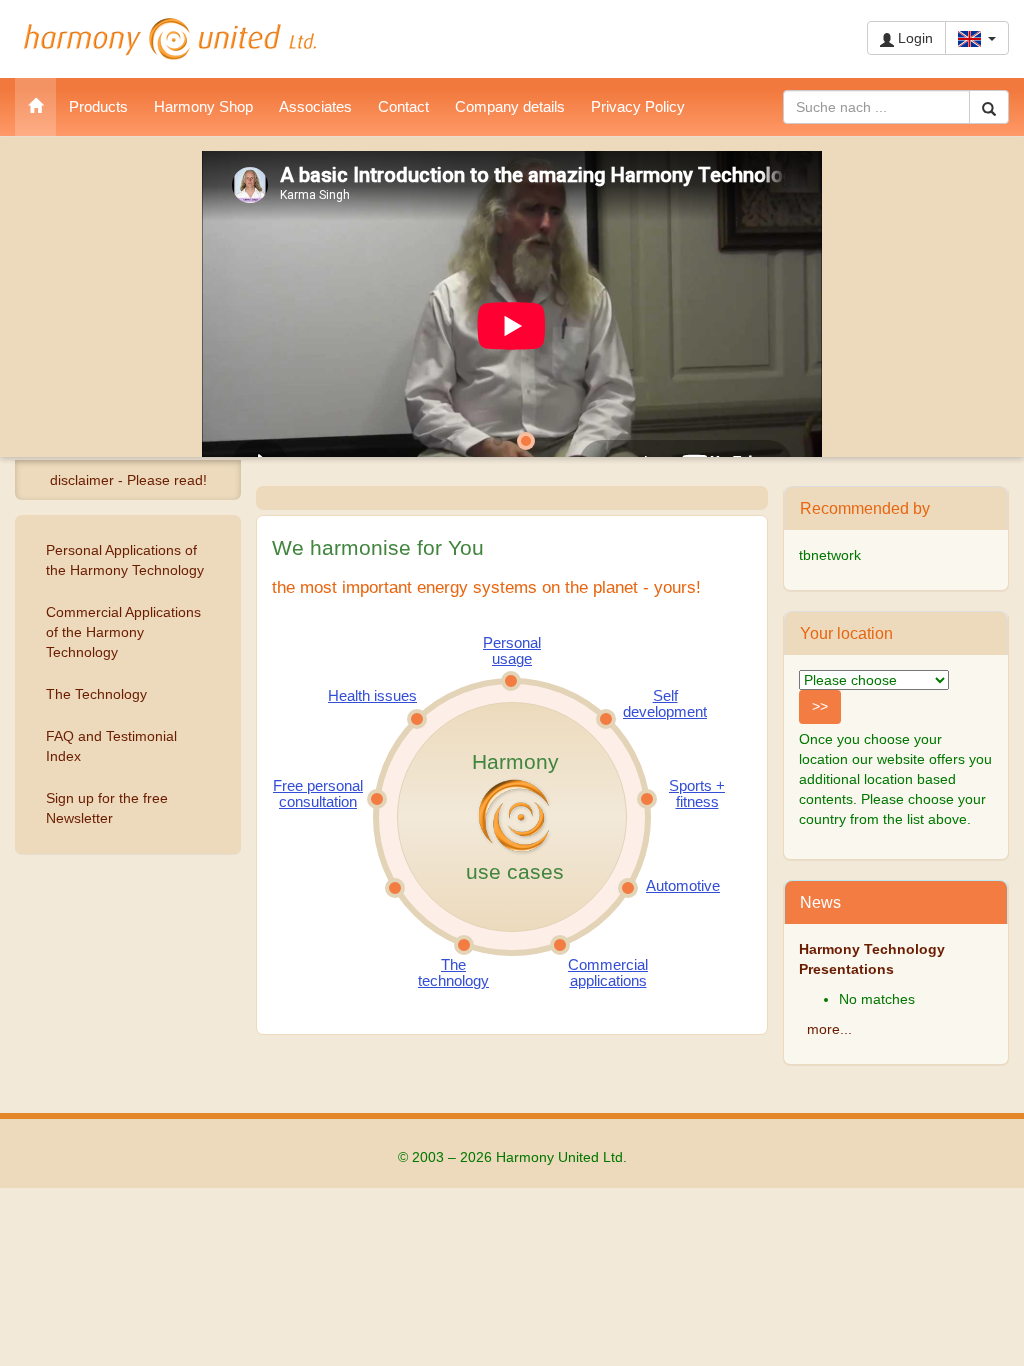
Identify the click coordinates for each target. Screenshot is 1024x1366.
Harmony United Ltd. (170, 39)
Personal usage (512, 651)
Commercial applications (608, 973)
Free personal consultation (318, 794)
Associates (315, 106)
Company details (510, 106)
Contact (403, 106)
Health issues (372, 696)
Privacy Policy (638, 106)
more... (829, 1029)
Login (913, 38)
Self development (665, 704)
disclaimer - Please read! (128, 480)
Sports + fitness (697, 794)
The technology (453, 973)
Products (98, 106)
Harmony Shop (203, 106)
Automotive (683, 886)
